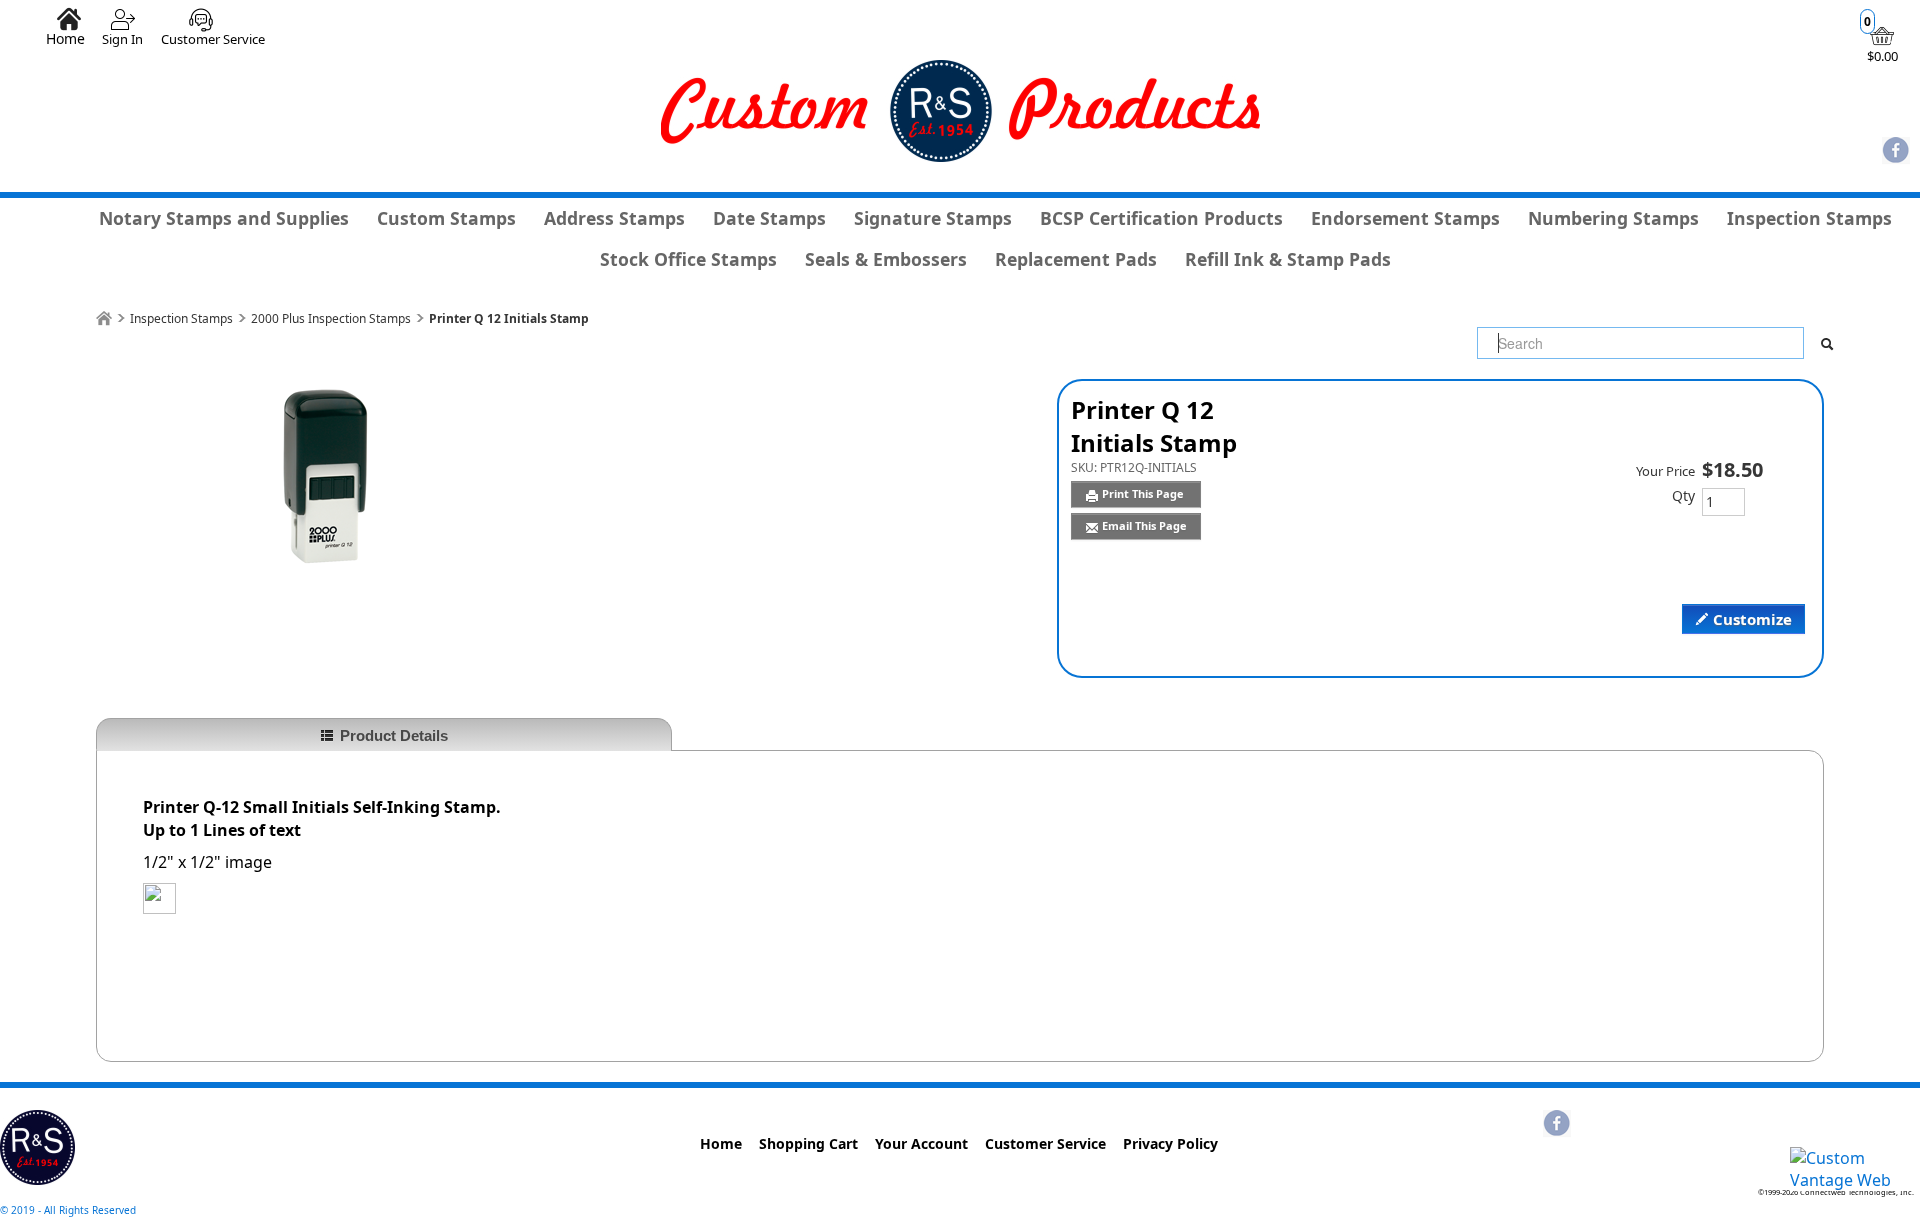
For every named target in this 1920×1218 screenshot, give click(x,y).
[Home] (104, 318)
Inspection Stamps (1809, 218)
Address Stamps (614, 218)
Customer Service (213, 39)
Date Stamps (769, 218)
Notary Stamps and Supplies (224, 218)
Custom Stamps (446, 218)
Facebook (1896, 152)
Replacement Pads (1076, 259)
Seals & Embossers (886, 259)
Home (65, 38)
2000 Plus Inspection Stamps (331, 318)
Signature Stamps (933, 218)
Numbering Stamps (1613, 218)
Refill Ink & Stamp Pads (1288, 259)
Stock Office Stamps (688, 259)
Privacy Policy (1170, 1143)
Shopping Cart (808, 1143)
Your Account (921, 1143)
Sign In (122, 39)
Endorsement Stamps (1405, 218)
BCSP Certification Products (1161, 218)
